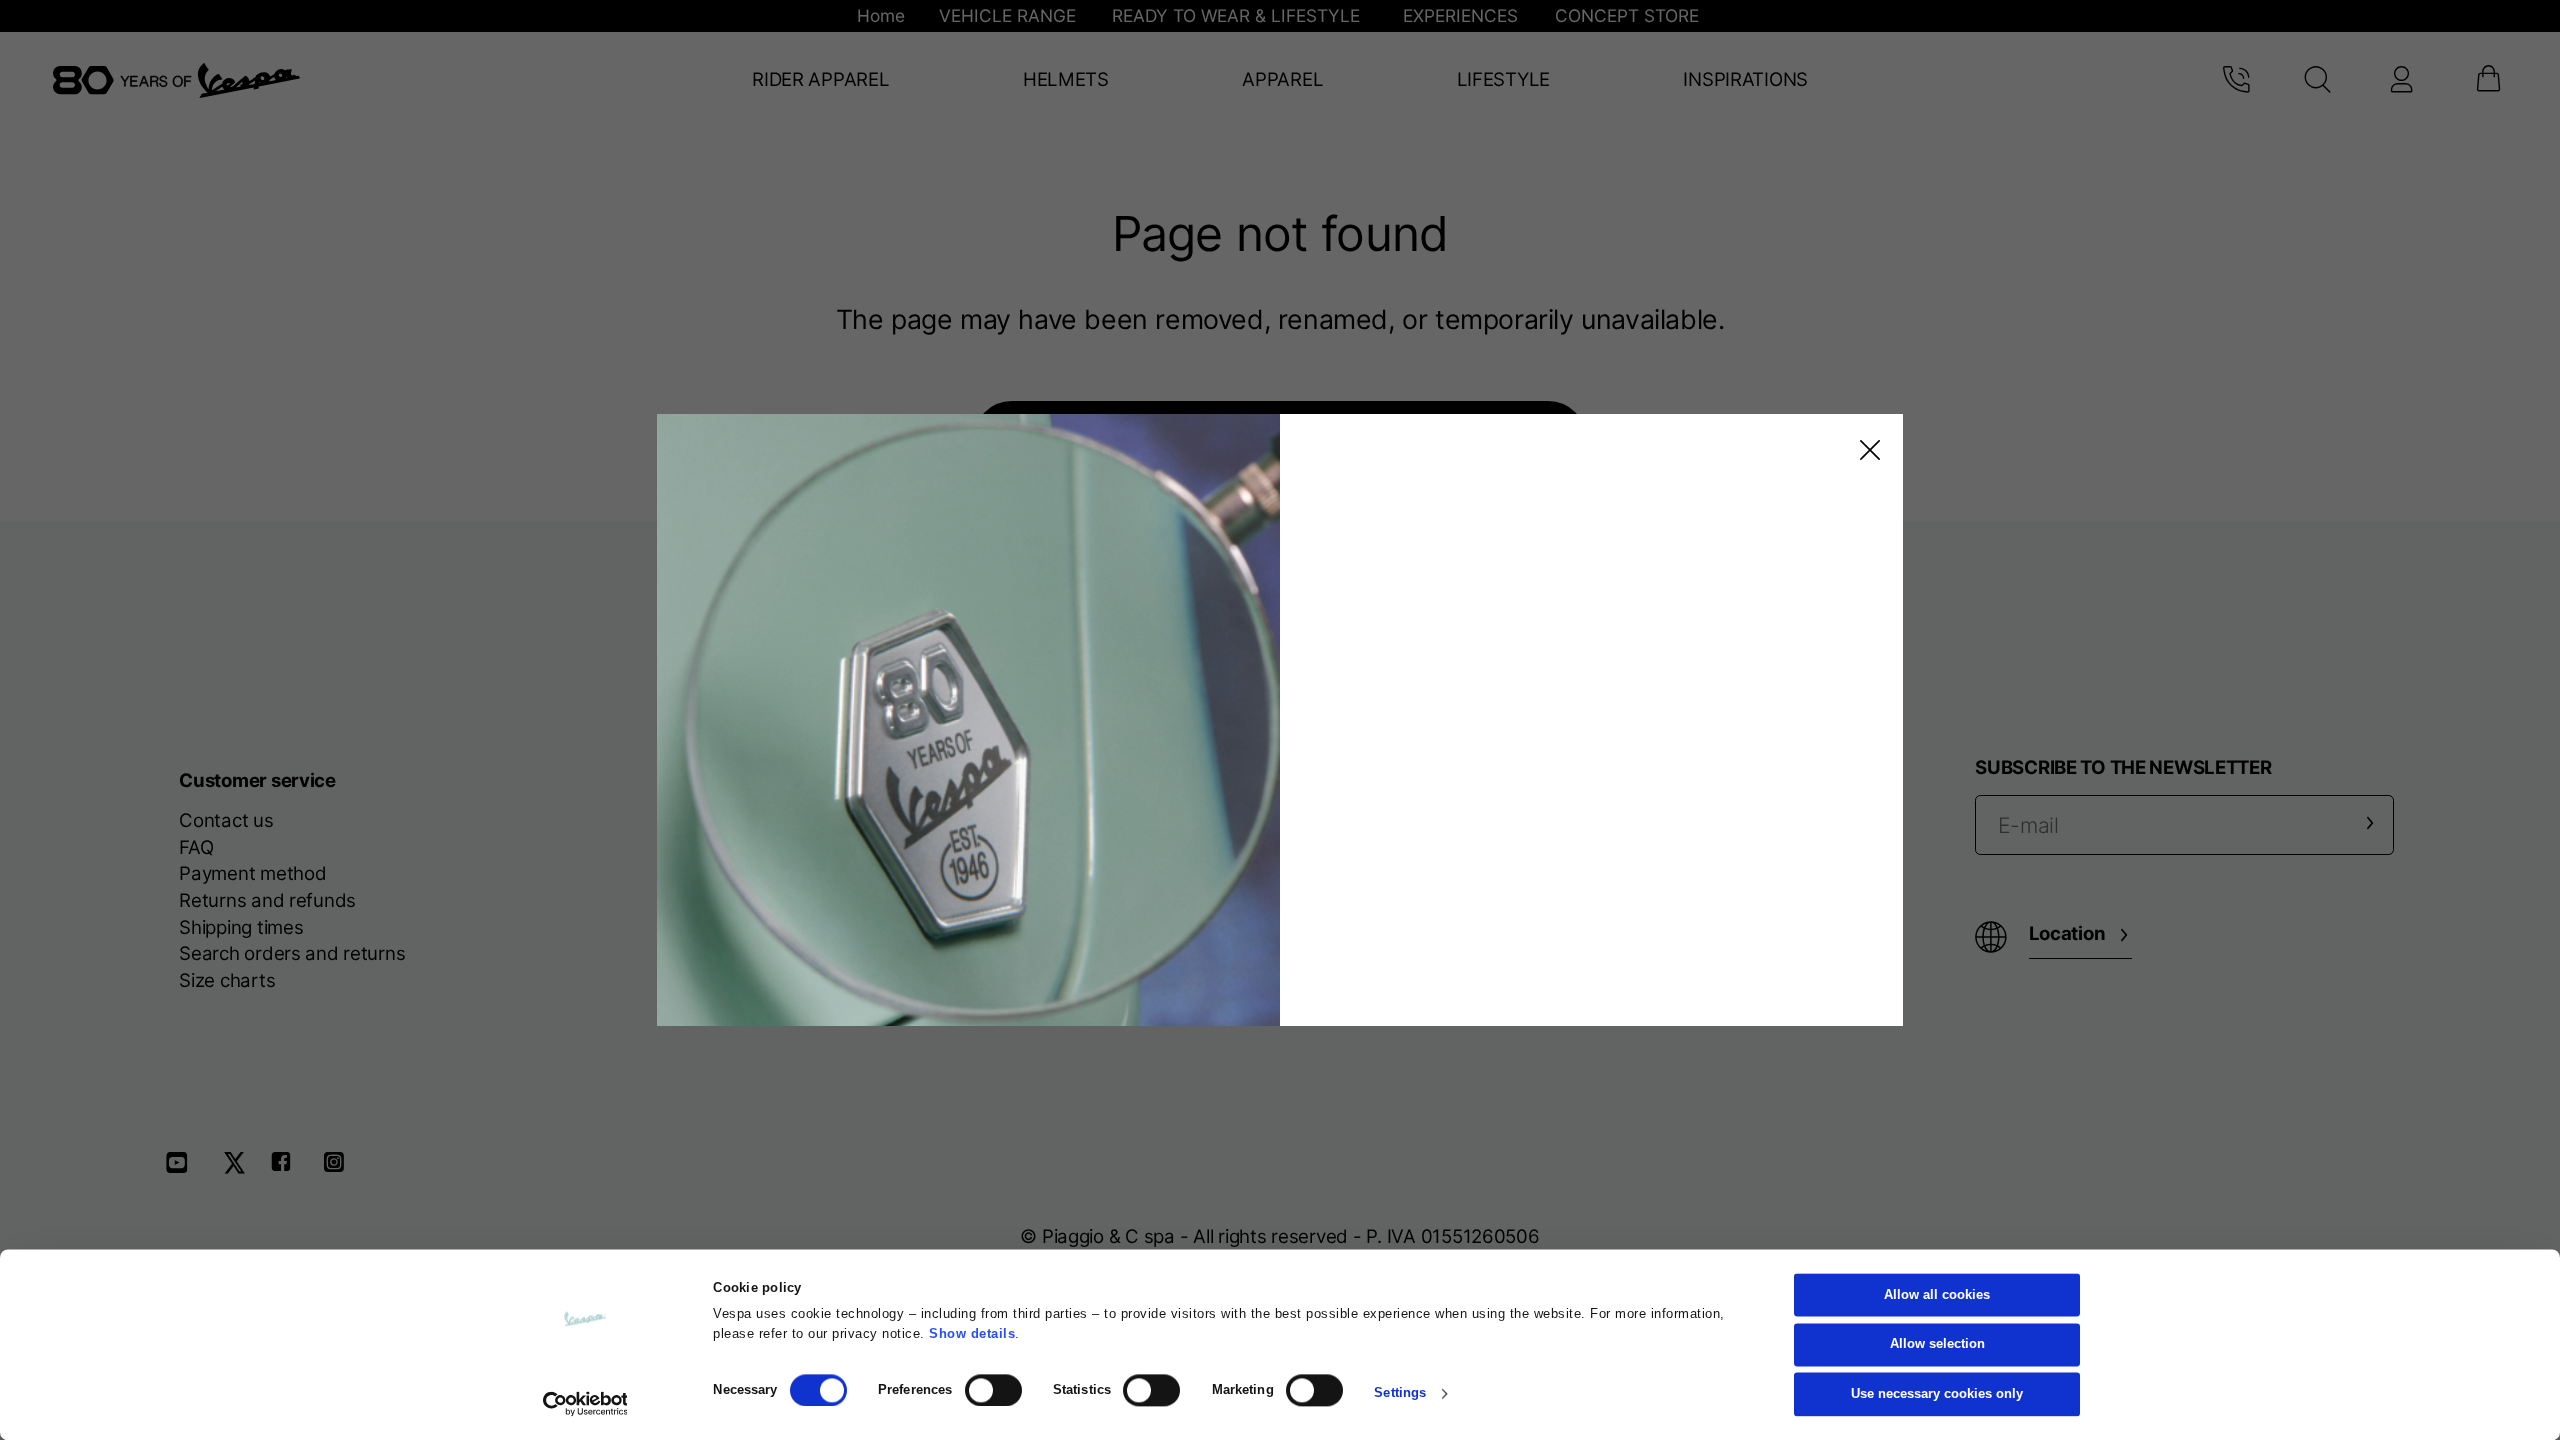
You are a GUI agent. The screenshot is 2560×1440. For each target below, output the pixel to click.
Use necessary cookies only (1937, 1394)
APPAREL (1282, 79)
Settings (1400, 1394)
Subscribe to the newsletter (2123, 767)
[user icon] (2400, 80)
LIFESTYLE (1503, 79)
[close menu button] (1865, 450)
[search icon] (2318, 80)
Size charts (227, 980)
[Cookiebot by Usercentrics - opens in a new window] (585, 1403)
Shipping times (241, 927)
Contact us (226, 820)
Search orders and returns (292, 953)
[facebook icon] (290, 1169)
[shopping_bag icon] (2488, 80)
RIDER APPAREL (820, 79)
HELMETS (1066, 79)
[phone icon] (2235, 80)
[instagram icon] (341, 1169)
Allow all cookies (1937, 1295)
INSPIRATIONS (1745, 79)
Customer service (257, 780)
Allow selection (1937, 1345)
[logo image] (176, 80)
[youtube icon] (189, 1169)
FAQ (196, 847)
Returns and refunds (267, 900)
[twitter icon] (240, 1169)
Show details (972, 1334)
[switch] (993, 1390)
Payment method (252, 873)
